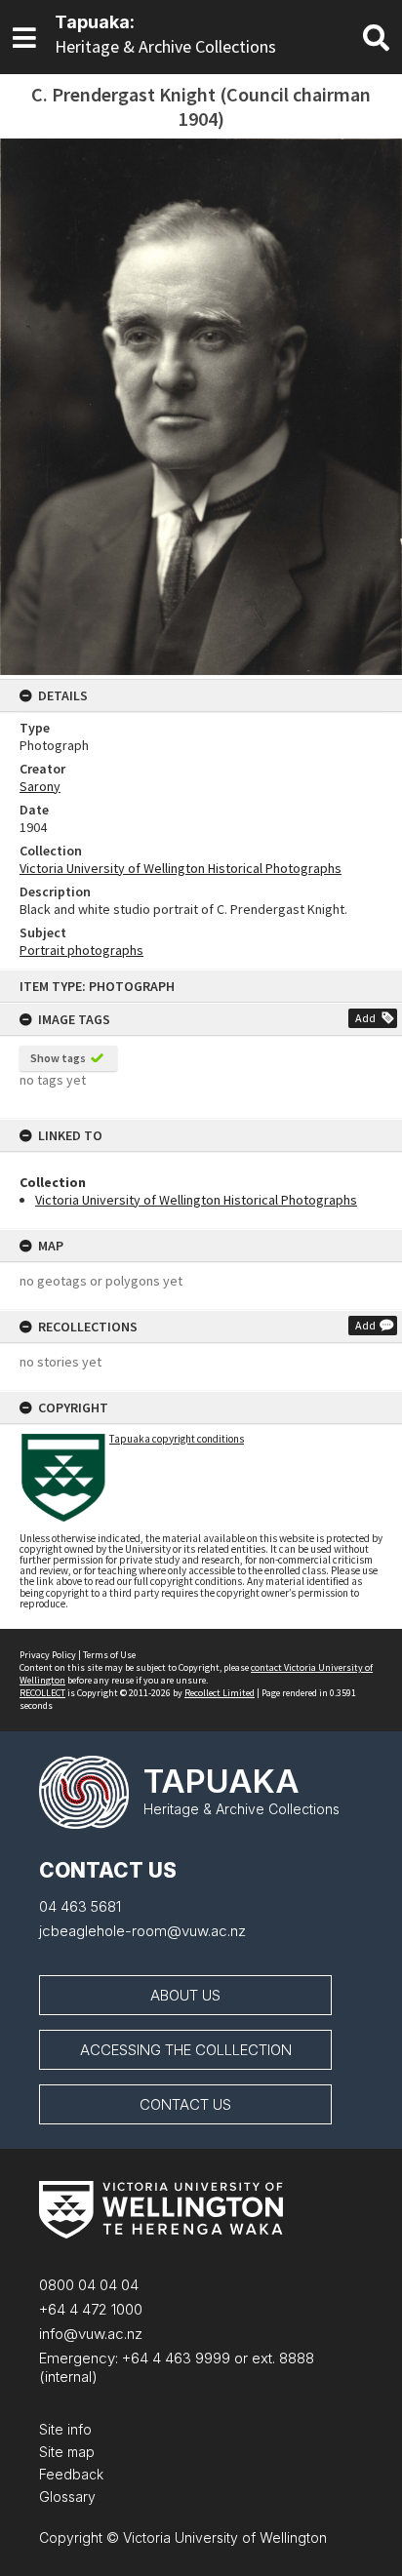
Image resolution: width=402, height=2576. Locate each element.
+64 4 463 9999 (174, 2358)
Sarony (40, 786)
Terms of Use (109, 1655)
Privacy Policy (48, 1655)
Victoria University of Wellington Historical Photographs (196, 1200)
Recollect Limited (220, 1693)
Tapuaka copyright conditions (177, 1439)
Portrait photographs (81, 950)
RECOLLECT (42, 1693)
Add (365, 1018)
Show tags (58, 1058)
